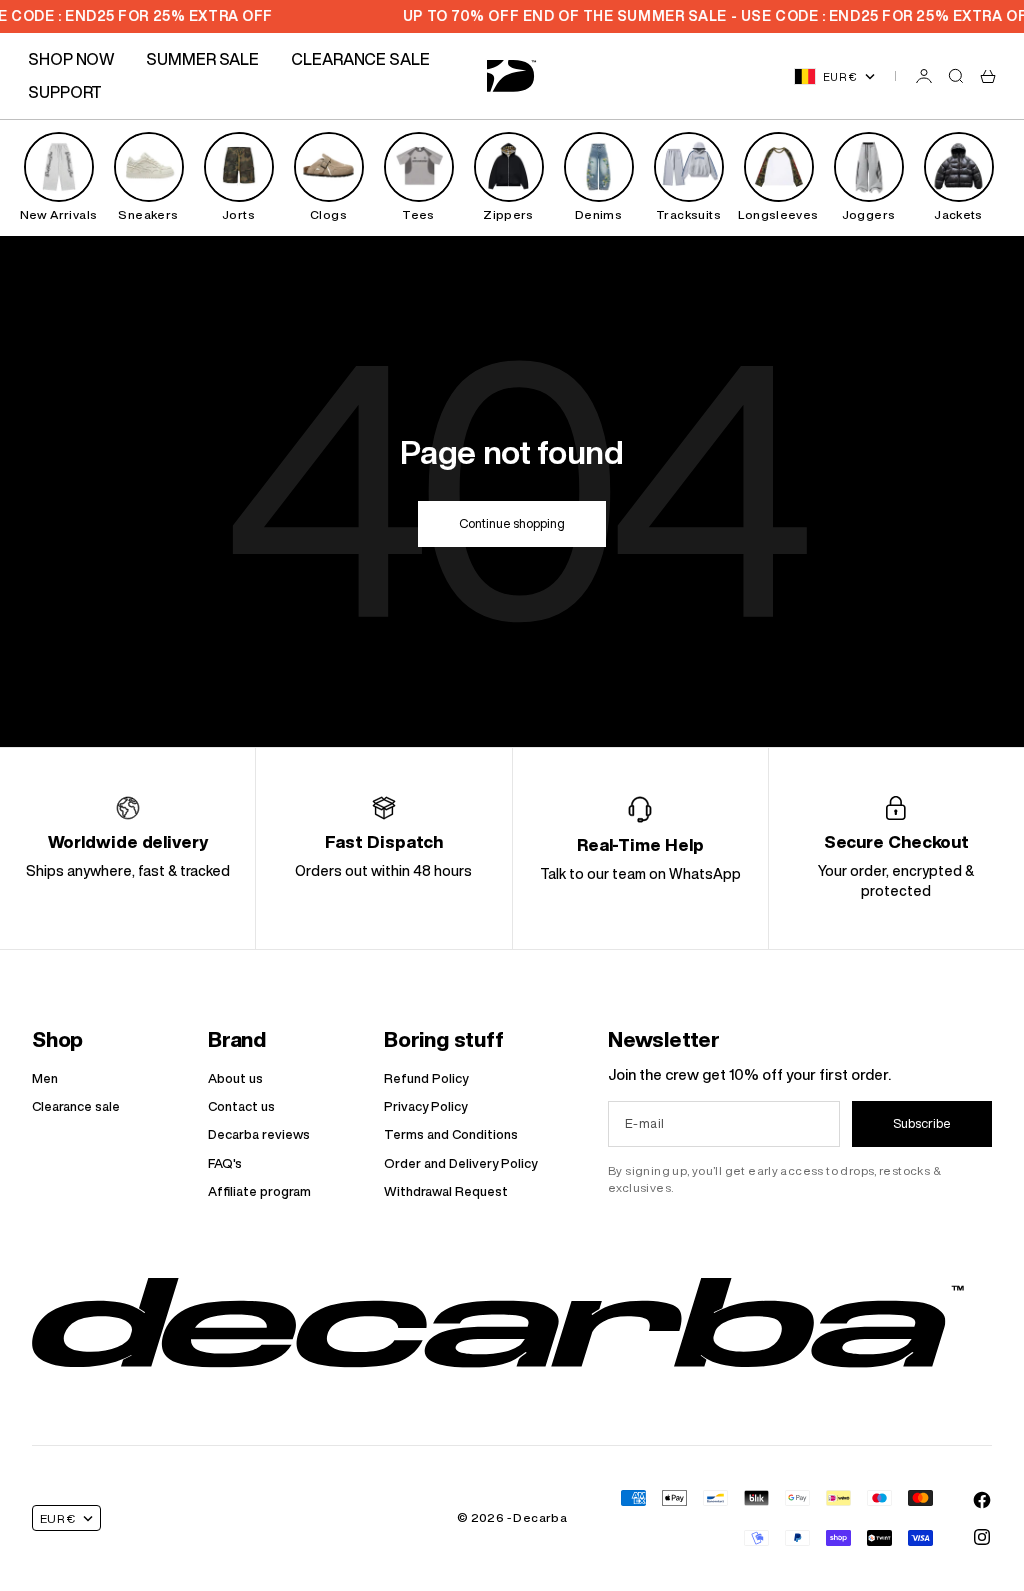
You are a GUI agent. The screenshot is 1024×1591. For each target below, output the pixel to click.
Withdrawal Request (446, 1191)
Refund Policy (426, 1078)
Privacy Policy (425, 1106)
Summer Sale (202, 59)
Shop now (71, 59)
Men (45, 1078)
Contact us (241, 1106)
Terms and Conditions (451, 1134)
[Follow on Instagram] (982, 1537)
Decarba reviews (259, 1134)
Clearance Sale (360, 59)
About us (235, 1078)
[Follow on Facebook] (982, 1500)
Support (65, 92)
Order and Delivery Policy (460, 1163)
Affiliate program (259, 1191)
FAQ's (225, 1163)
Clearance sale (76, 1106)
